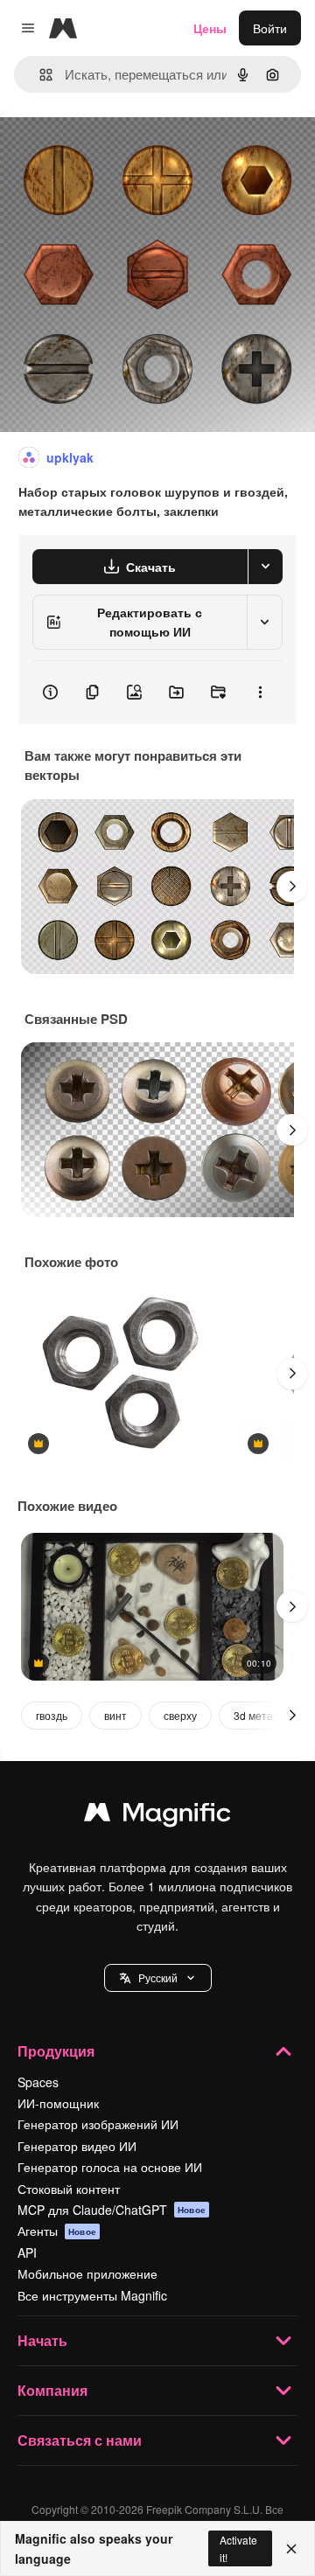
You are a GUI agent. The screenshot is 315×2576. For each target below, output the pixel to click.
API (27, 2252)
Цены (210, 28)
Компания (52, 2390)
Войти (270, 28)
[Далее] (292, 887)
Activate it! (238, 2548)
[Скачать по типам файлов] (265, 567)
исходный (117, 150)
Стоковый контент (69, 2189)
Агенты (57, 2231)
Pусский (158, 1977)
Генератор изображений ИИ (98, 2124)
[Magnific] (157, 1816)
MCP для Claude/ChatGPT (112, 2210)
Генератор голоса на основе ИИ (110, 2167)
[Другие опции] (260, 693)
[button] (158, 1978)
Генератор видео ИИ (77, 2146)
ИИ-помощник (58, 2103)
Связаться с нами (80, 2440)
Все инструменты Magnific (92, 2295)
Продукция (56, 2051)
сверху (180, 1715)
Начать (42, 2340)
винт (115, 1715)
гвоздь (52, 1715)
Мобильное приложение (87, 2273)
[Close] (291, 2549)
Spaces (38, 2082)
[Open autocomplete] (39, 75)
